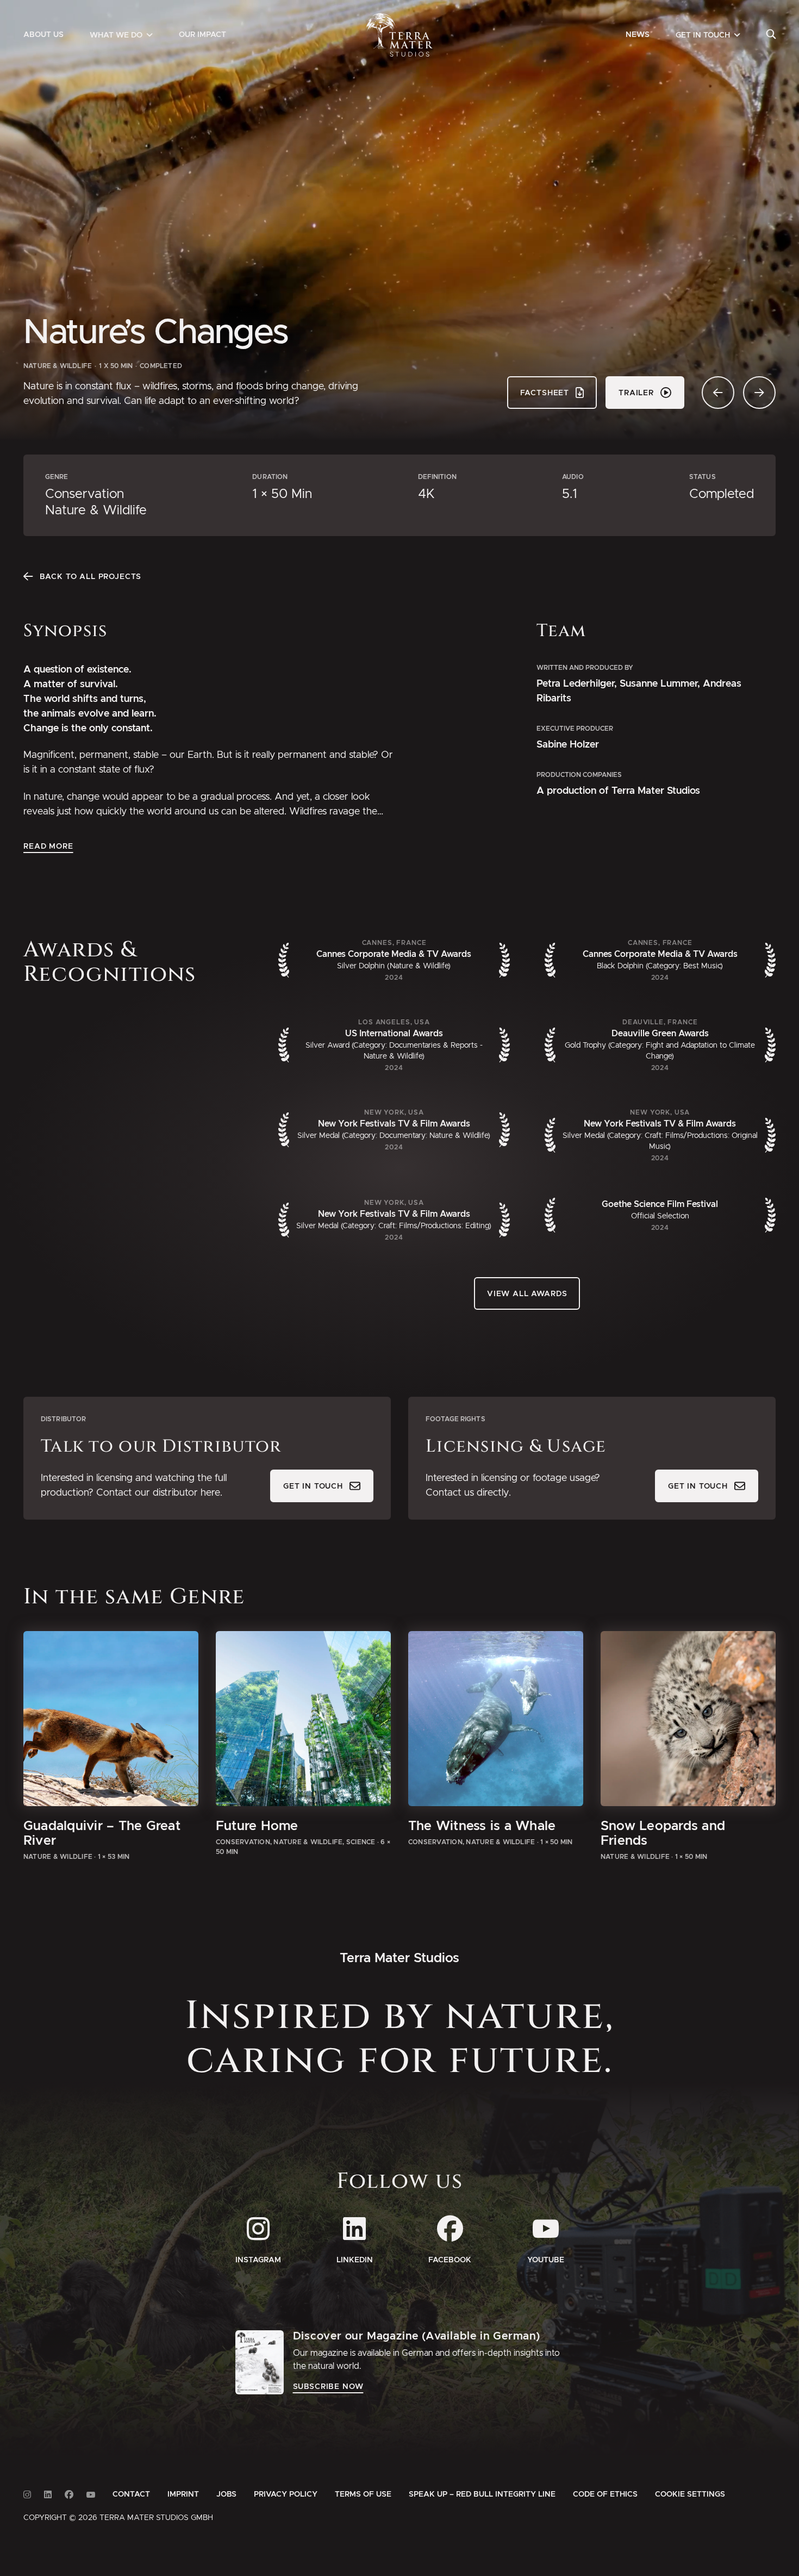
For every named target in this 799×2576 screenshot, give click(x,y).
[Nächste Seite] (759, 393)
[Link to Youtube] (91, 2495)
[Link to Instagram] (27, 2495)
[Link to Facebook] (69, 2495)
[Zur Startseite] (400, 35)
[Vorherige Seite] (718, 393)
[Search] (771, 35)
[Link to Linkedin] (48, 2495)
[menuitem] (43, 35)
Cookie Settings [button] (690, 2494)
